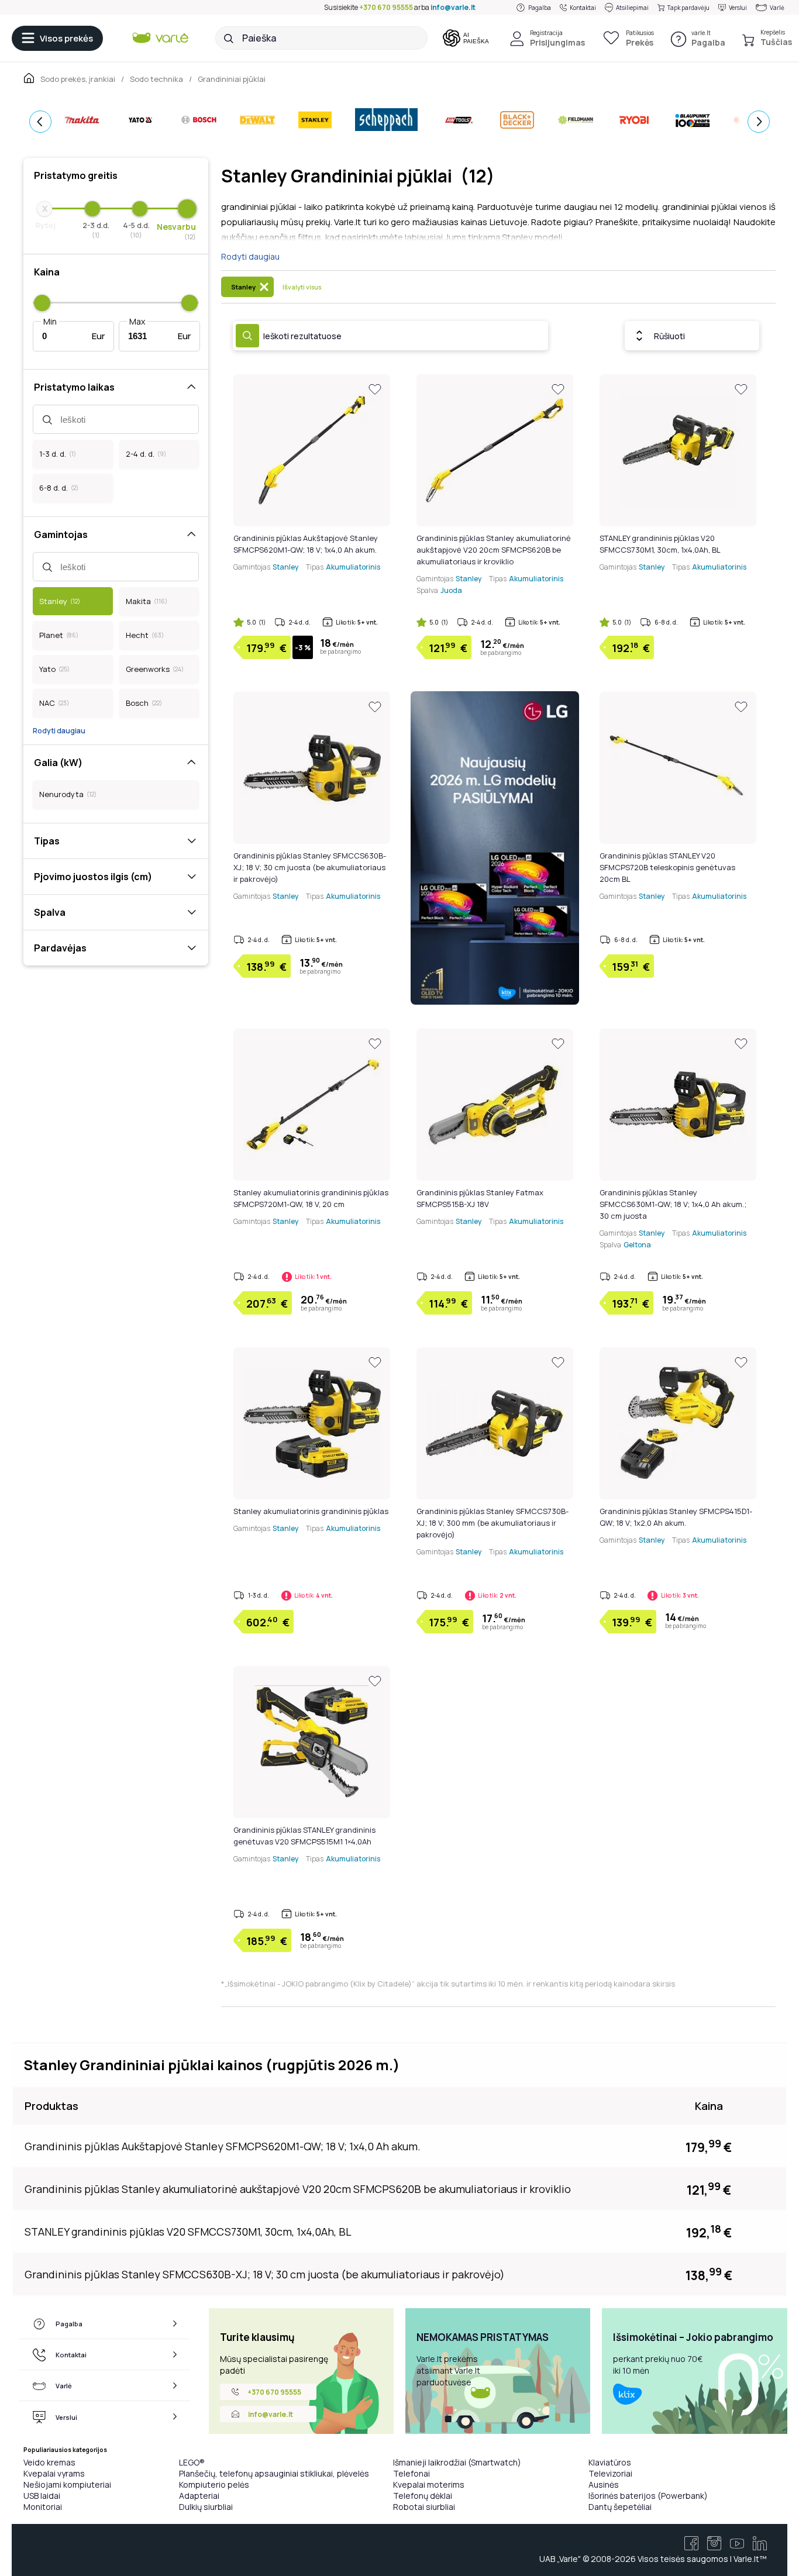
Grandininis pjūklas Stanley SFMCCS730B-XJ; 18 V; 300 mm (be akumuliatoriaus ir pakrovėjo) (493, 1523)
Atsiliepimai (632, 8)
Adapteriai (199, 2496)
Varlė (777, 8)
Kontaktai (583, 8)
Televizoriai (610, 2473)
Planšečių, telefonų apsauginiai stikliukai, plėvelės (274, 2473)
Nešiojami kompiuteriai (67, 2484)
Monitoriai (43, 2507)
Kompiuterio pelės (214, 2484)
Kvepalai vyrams (54, 2473)
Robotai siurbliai (424, 2507)
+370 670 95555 (386, 7)
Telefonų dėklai (423, 2496)
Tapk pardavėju (688, 8)
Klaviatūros (610, 2462)
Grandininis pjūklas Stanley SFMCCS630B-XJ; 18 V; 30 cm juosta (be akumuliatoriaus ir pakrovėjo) (310, 867)
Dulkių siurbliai (206, 2507)
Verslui (738, 8)
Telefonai (411, 2473)
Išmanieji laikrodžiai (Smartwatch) (457, 2462)
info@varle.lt (453, 7)
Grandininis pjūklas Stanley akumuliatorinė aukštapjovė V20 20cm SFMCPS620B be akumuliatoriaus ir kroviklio (494, 550)
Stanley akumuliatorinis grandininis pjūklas (311, 1511)
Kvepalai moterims (429, 2484)
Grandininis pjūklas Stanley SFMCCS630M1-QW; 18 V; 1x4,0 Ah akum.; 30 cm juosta (673, 1204)
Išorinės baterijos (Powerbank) (648, 2496)
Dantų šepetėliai (620, 2507)
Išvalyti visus (302, 287)
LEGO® (192, 2462)
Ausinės (604, 2484)
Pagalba (540, 8)
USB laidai (42, 2496)
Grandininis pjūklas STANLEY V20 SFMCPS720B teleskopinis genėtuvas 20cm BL (667, 867)
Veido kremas (49, 2462)
